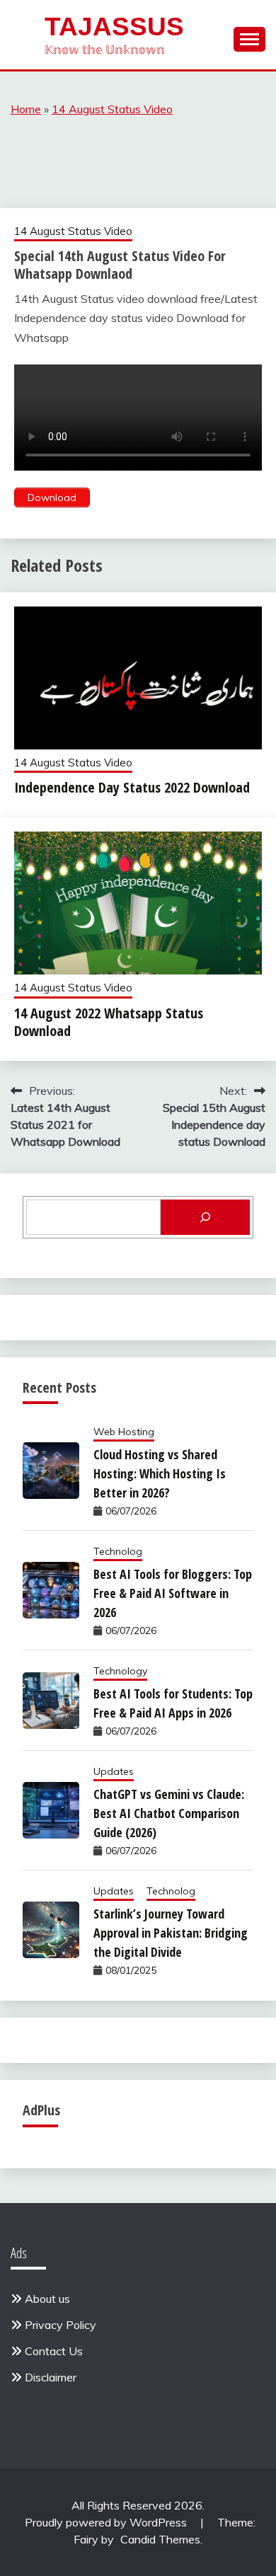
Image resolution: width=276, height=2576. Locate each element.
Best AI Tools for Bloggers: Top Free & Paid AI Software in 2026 (173, 1593)
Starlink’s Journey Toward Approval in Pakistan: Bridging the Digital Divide (171, 1933)
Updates (114, 1771)
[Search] (205, 1217)
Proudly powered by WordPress (107, 2522)
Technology (120, 1671)
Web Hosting (124, 1432)
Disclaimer (51, 2377)
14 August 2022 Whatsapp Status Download (109, 1022)
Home (26, 109)
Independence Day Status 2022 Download (132, 787)
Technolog (118, 1551)
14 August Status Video (112, 109)
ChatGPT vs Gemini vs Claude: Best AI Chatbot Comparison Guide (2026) (169, 1813)
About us (47, 2299)
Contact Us (54, 2351)
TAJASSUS (114, 27)
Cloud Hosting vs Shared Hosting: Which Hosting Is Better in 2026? (160, 1473)
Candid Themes (160, 2539)
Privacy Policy (61, 2325)
